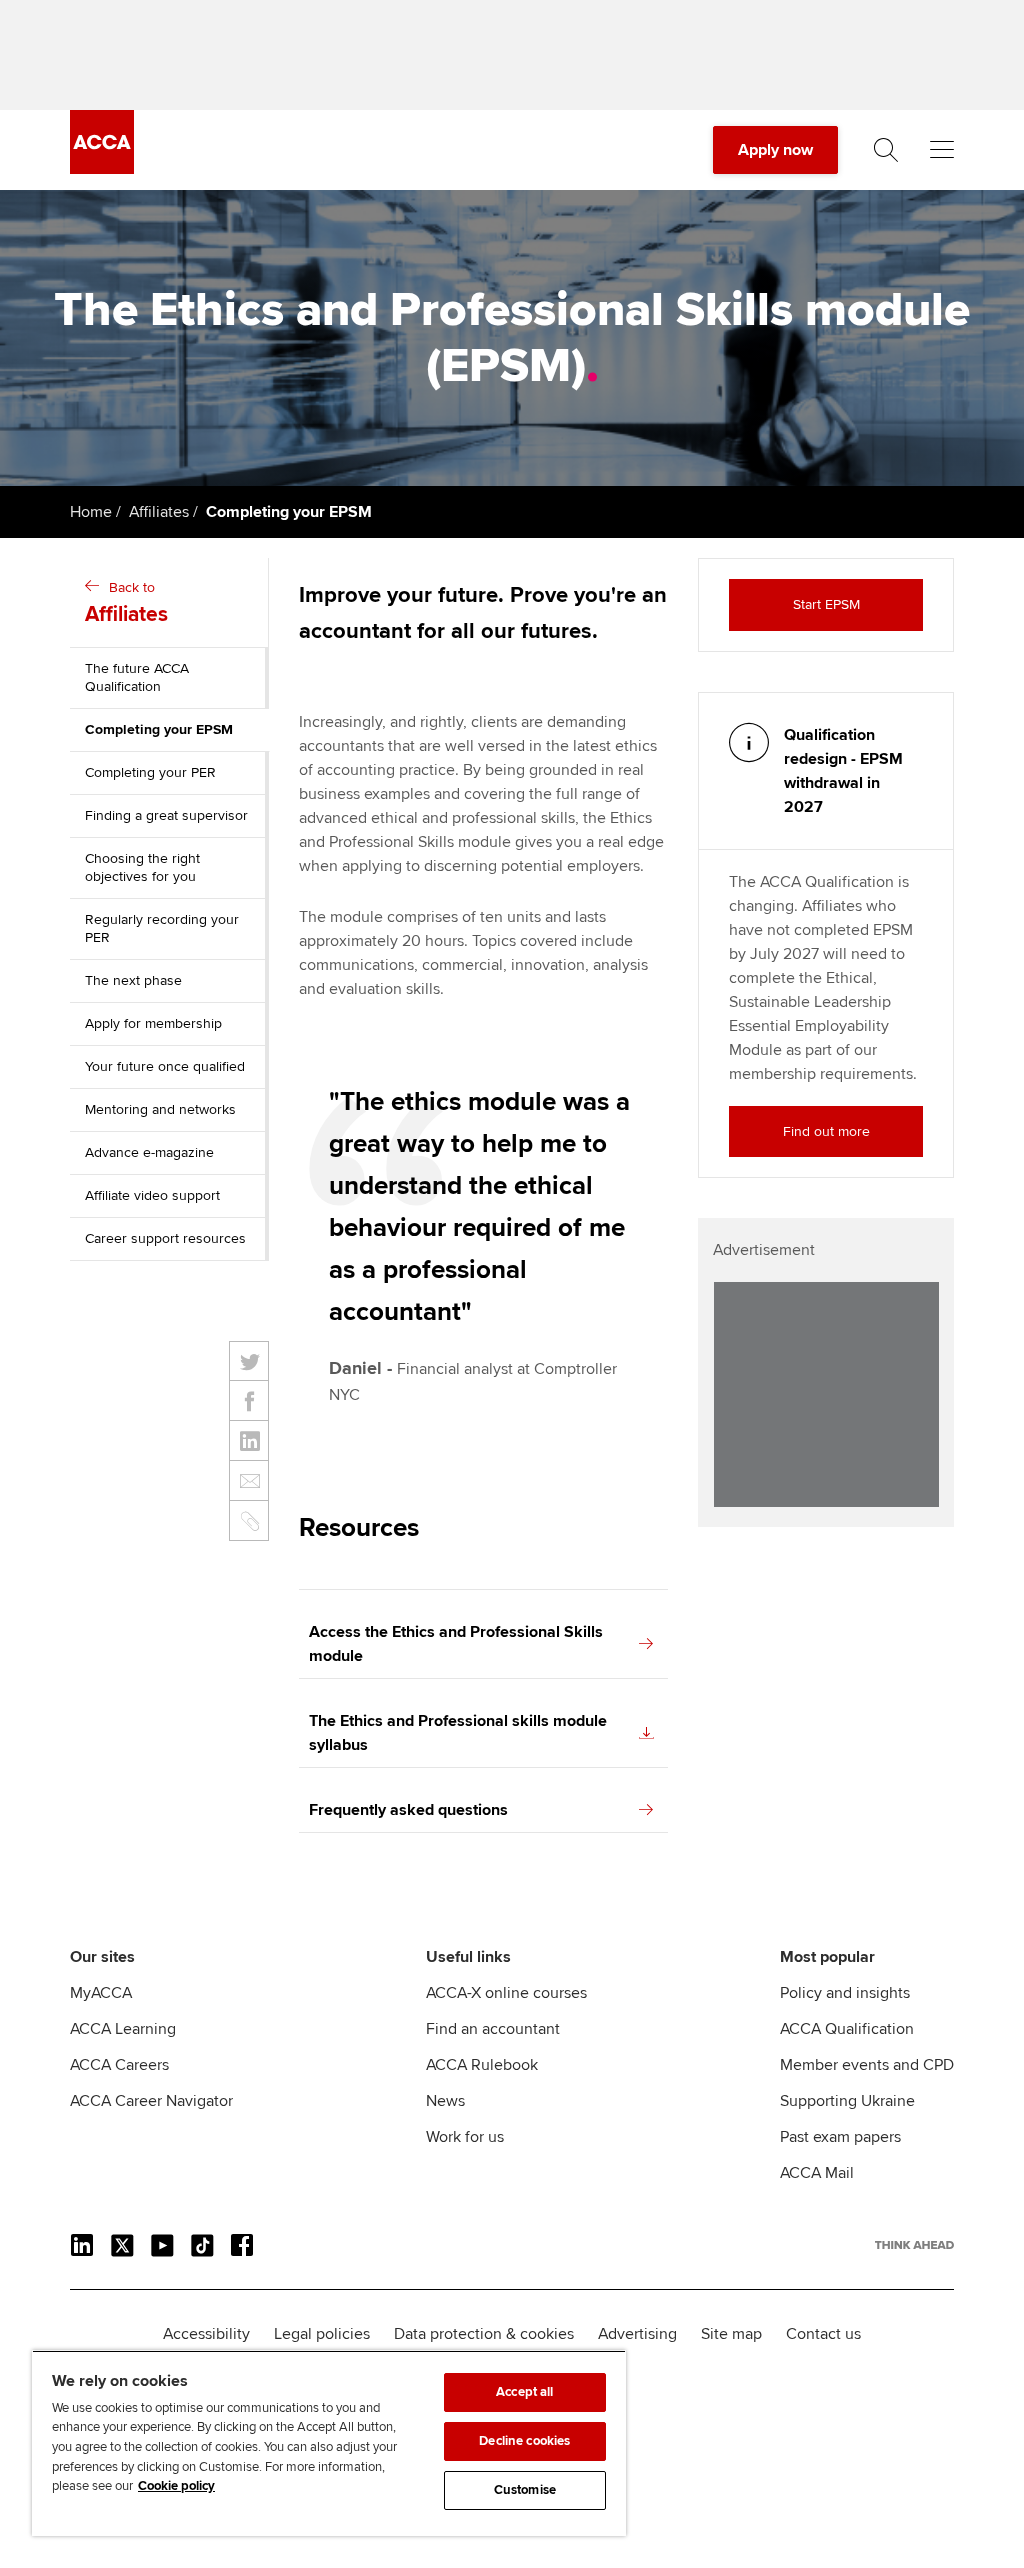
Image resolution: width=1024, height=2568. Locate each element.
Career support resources (165, 1238)
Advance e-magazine (149, 1152)
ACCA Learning (123, 2029)
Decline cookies (524, 2441)
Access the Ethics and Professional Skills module (456, 1644)
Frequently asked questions (408, 1810)
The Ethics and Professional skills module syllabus (458, 1733)
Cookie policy (176, 2486)
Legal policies (322, 2334)
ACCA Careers (119, 2065)
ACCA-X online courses (506, 1993)
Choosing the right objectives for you (142, 867)
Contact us (823, 2334)
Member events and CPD (867, 2065)
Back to (126, 603)
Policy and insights (845, 1993)
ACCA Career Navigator (151, 2101)
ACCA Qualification (847, 2029)
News (445, 2101)
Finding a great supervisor (166, 815)
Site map (731, 2334)
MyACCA (101, 1993)
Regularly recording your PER (162, 928)
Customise (525, 2490)
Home (91, 512)
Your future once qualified (165, 1066)
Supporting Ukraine (847, 2101)
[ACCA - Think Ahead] (102, 169)
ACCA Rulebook (482, 2065)
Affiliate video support (152, 1195)
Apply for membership (153, 1023)
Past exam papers (840, 2137)
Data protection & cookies (484, 2334)
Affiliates (159, 512)
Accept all (524, 2392)
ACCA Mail (817, 2173)
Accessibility (206, 2334)
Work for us (465, 2137)
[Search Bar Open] (886, 150)
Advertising (637, 2334)
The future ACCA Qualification (137, 677)
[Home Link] (914, 2245)
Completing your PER (150, 772)
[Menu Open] (942, 150)
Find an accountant (493, 2029)
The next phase (133, 980)
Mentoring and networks (160, 1109)
